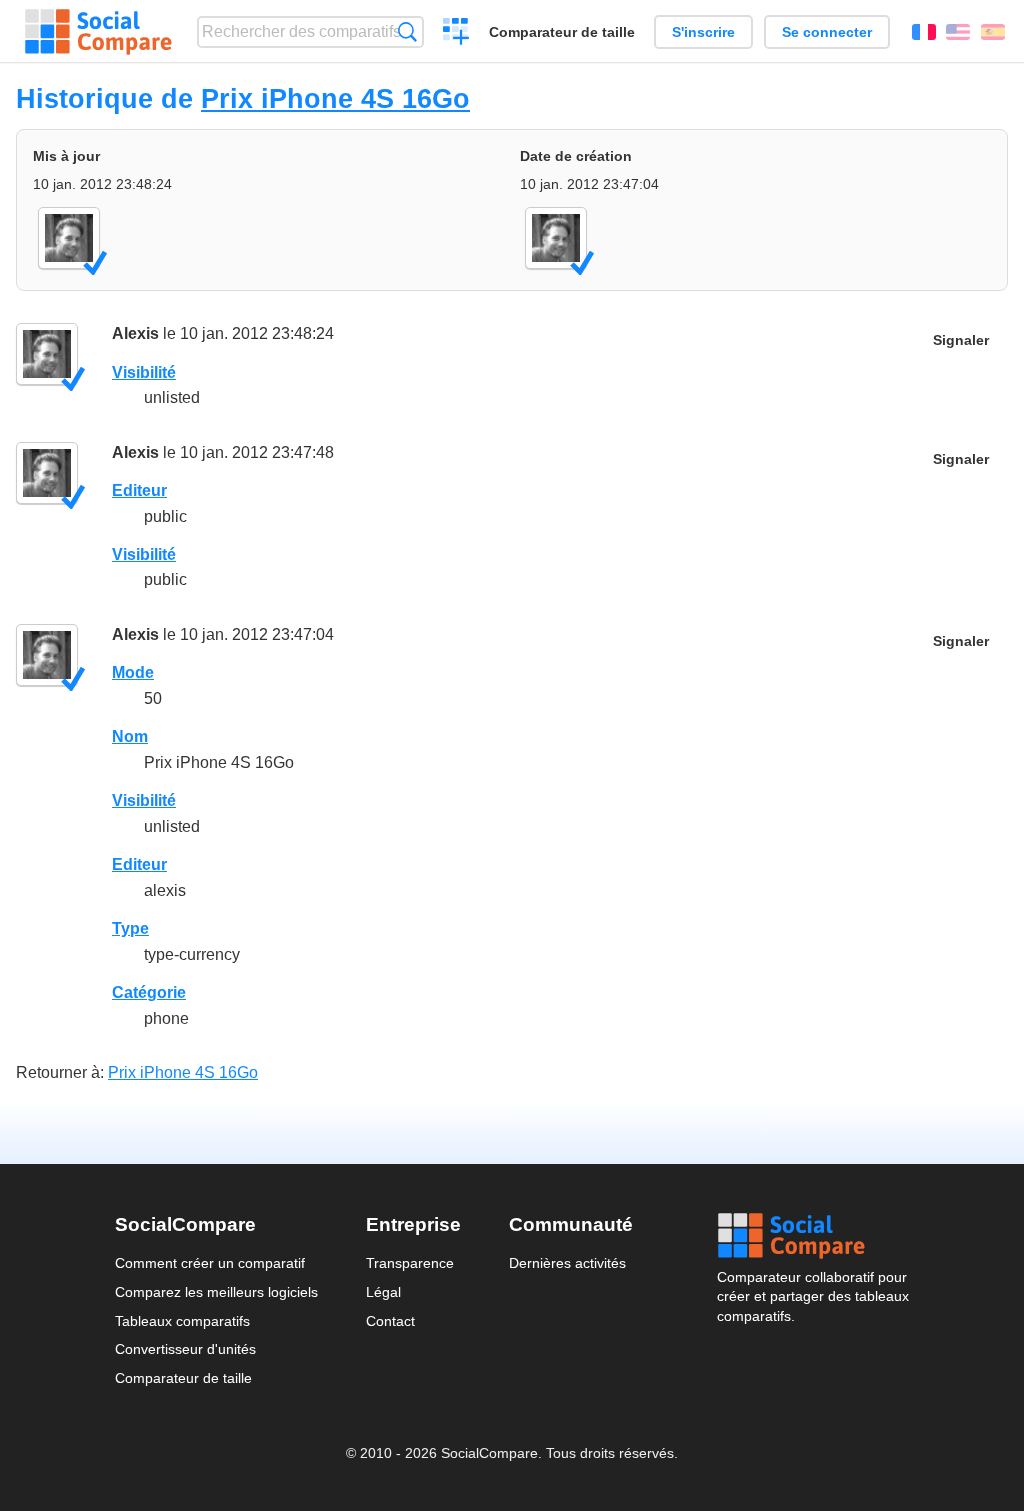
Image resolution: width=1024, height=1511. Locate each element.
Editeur (139, 490)
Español (993, 32)
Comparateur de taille (562, 32)
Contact (390, 1321)
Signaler (961, 340)
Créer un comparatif (456, 34)
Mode (133, 672)
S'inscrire (703, 32)
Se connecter (827, 32)
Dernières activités (567, 1263)
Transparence (410, 1263)
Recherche (407, 31)
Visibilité (144, 372)
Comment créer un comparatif (210, 1263)
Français (924, 32)
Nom (130, 736)
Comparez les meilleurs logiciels (216, 1292)
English (958, 32)
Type (130, 928)
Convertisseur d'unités (185, 1349)
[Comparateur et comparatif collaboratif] (98, 32)
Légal (383, 1292)
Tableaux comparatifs (182, 1321)
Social (813, 1236)
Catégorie (149, 992)
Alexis (135, 333)
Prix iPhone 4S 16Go (335, 98)
